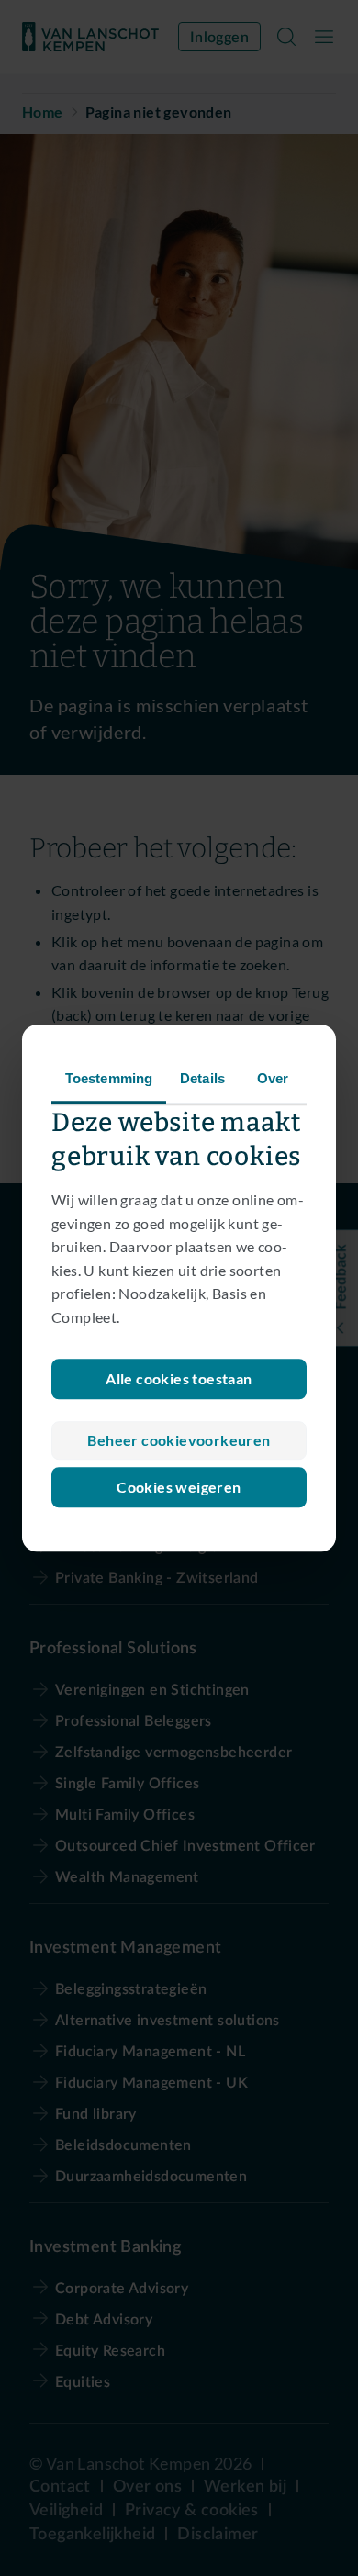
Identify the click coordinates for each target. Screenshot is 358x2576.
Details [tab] (202, 1078)
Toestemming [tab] (109, 1078)
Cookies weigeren (179, 1487)
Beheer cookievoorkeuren (179, 1440)
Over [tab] (273, 1078)
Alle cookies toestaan (179, 1378)
